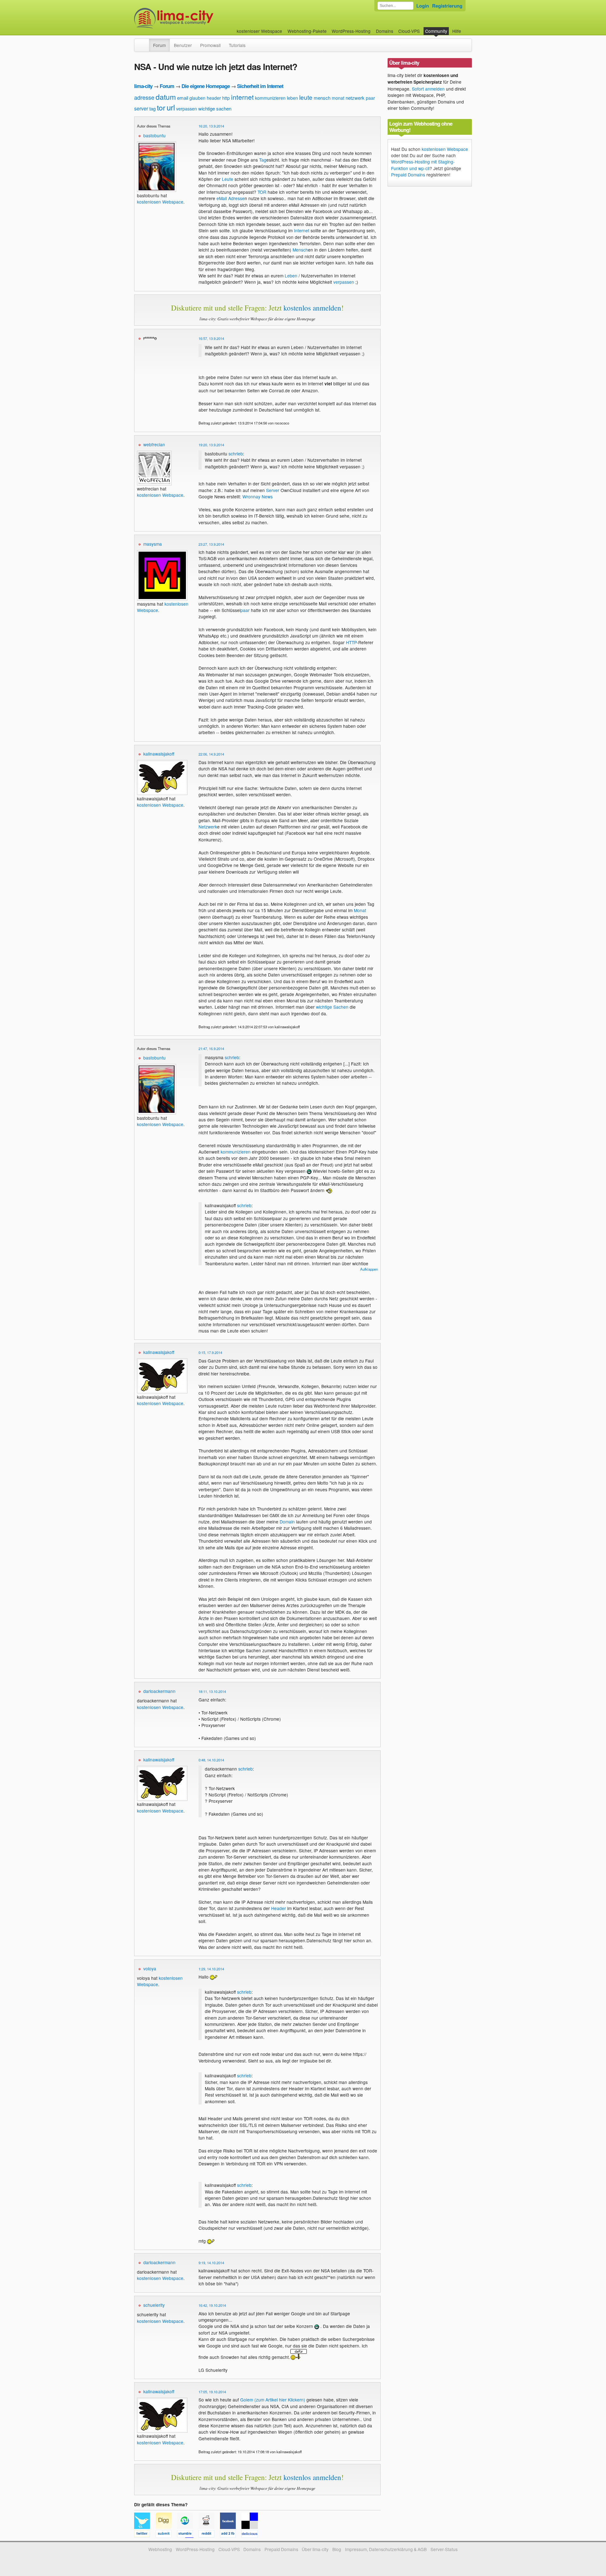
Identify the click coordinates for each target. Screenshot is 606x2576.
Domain (287, 1522)
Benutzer (183, 45)
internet (242, 97)
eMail (222, 198)
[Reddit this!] (209, 2535)
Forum (159, 45)
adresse (144, 97)
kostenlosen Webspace (160, 202)
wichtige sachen (215, 108)
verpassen (187, 109)
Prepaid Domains (408, 175)
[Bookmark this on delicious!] (252, 2535)
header (214, 98)
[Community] (145, 42)
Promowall (210, 45)
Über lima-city (315, 2549)
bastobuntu (154, 135)
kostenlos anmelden (312, 308)
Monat (360, 910)
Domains (385, 31)
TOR (262, 192)
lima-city (143, 86)
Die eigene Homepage (206, 86)
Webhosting (160, 2549)
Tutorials (237, 45)
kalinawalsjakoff (159, 754)
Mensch (300, 250)
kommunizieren (270, 98)
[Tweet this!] (145, 2535)
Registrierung (447, 6)
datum (166, 97)
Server (273, 490)
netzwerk (355, 98)
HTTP (351, 642)
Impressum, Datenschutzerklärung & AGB (386, 2549)
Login (423, 6)
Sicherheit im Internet (260, 86)
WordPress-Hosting (351, 31)
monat (338, 98)
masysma (153, 544)
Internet (302, 230)
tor (161, 107)
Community (436, 31)
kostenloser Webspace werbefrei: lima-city (197, 18)
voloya (150, 1968)
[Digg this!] (166, 2535)
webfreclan (154, 444)
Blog (337, 2549)
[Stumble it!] (188, 2535)
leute (306, 97)
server (141, 108)
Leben (291, 276)
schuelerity (154, 2305)
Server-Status (444, 2549)
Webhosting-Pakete (307, 31)
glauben (197, 98)
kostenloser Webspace (259, 31)
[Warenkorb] (466, 28)
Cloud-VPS (409, 31)
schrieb (236, 454)
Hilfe (457, 31)
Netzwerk (208, 827)
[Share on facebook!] (231, 2535)
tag (152, 108)
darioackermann (159, 1691)
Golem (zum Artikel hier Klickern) (273, 2400)
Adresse (236, 198)
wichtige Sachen (332, 1007)
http (226, 98)
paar (370, 98)
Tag (263, 160)
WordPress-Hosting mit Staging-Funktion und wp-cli (423, 165)
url (171, 107)
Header (279, 1908)
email (183, 98)
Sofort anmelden (428, 89)
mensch (322, 98)
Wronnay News (258, 496)
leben (292, 98)
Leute (228, 179)
